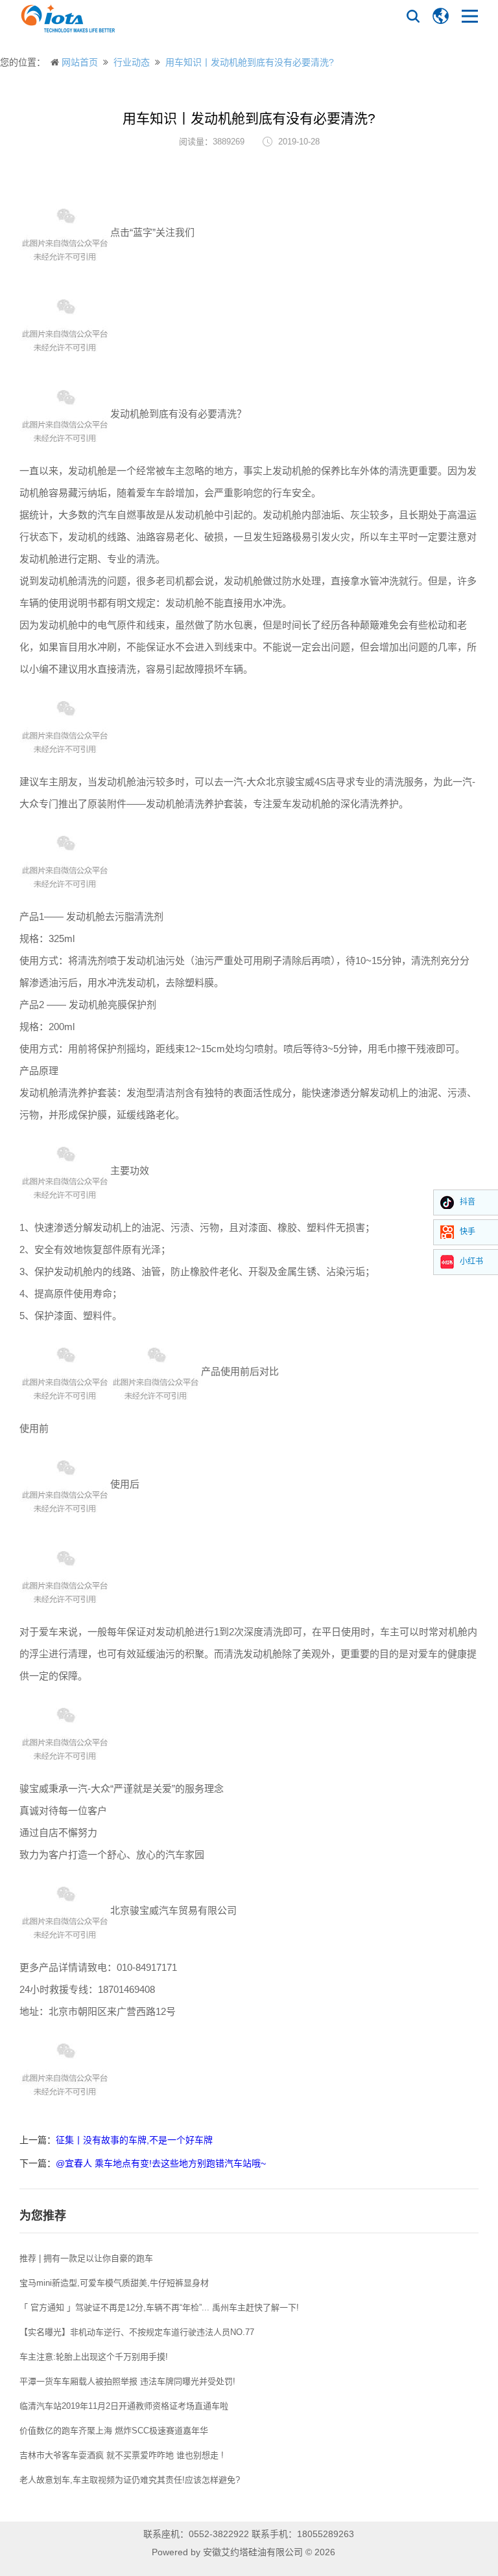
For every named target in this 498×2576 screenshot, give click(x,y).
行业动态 (132, 62)
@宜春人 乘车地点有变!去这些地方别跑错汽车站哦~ (161, 2163)
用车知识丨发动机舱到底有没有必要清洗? (250, 62)
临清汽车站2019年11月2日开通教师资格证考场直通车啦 (124, 2406)
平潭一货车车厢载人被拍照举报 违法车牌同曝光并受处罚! (127, 2381)
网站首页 (80, 62)
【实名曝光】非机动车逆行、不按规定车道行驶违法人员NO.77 (137, 2332)
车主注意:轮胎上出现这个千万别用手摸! (94, 2357)
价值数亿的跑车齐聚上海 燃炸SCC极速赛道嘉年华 (114, 2431)
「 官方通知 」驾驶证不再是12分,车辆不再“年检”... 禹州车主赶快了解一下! (159, 2307)
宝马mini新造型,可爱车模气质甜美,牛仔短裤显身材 (114, 2283)
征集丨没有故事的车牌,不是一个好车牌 (134, 2140)
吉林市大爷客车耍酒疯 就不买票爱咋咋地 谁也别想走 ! (122, 2455)
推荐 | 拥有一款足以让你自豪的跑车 (86, 2258)
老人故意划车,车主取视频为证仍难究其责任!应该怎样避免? (130, 2480)
